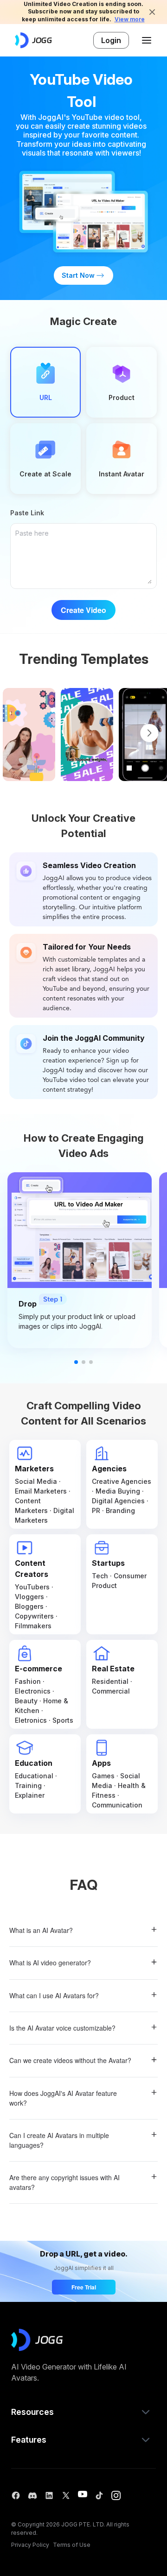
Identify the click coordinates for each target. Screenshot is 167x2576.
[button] (83, 2412)
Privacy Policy (30, 2545)
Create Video (83, 610)
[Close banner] (152, 12)
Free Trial (84, 2287)
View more (130, 19)
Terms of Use (72, 2545)
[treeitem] (83, 1931)
